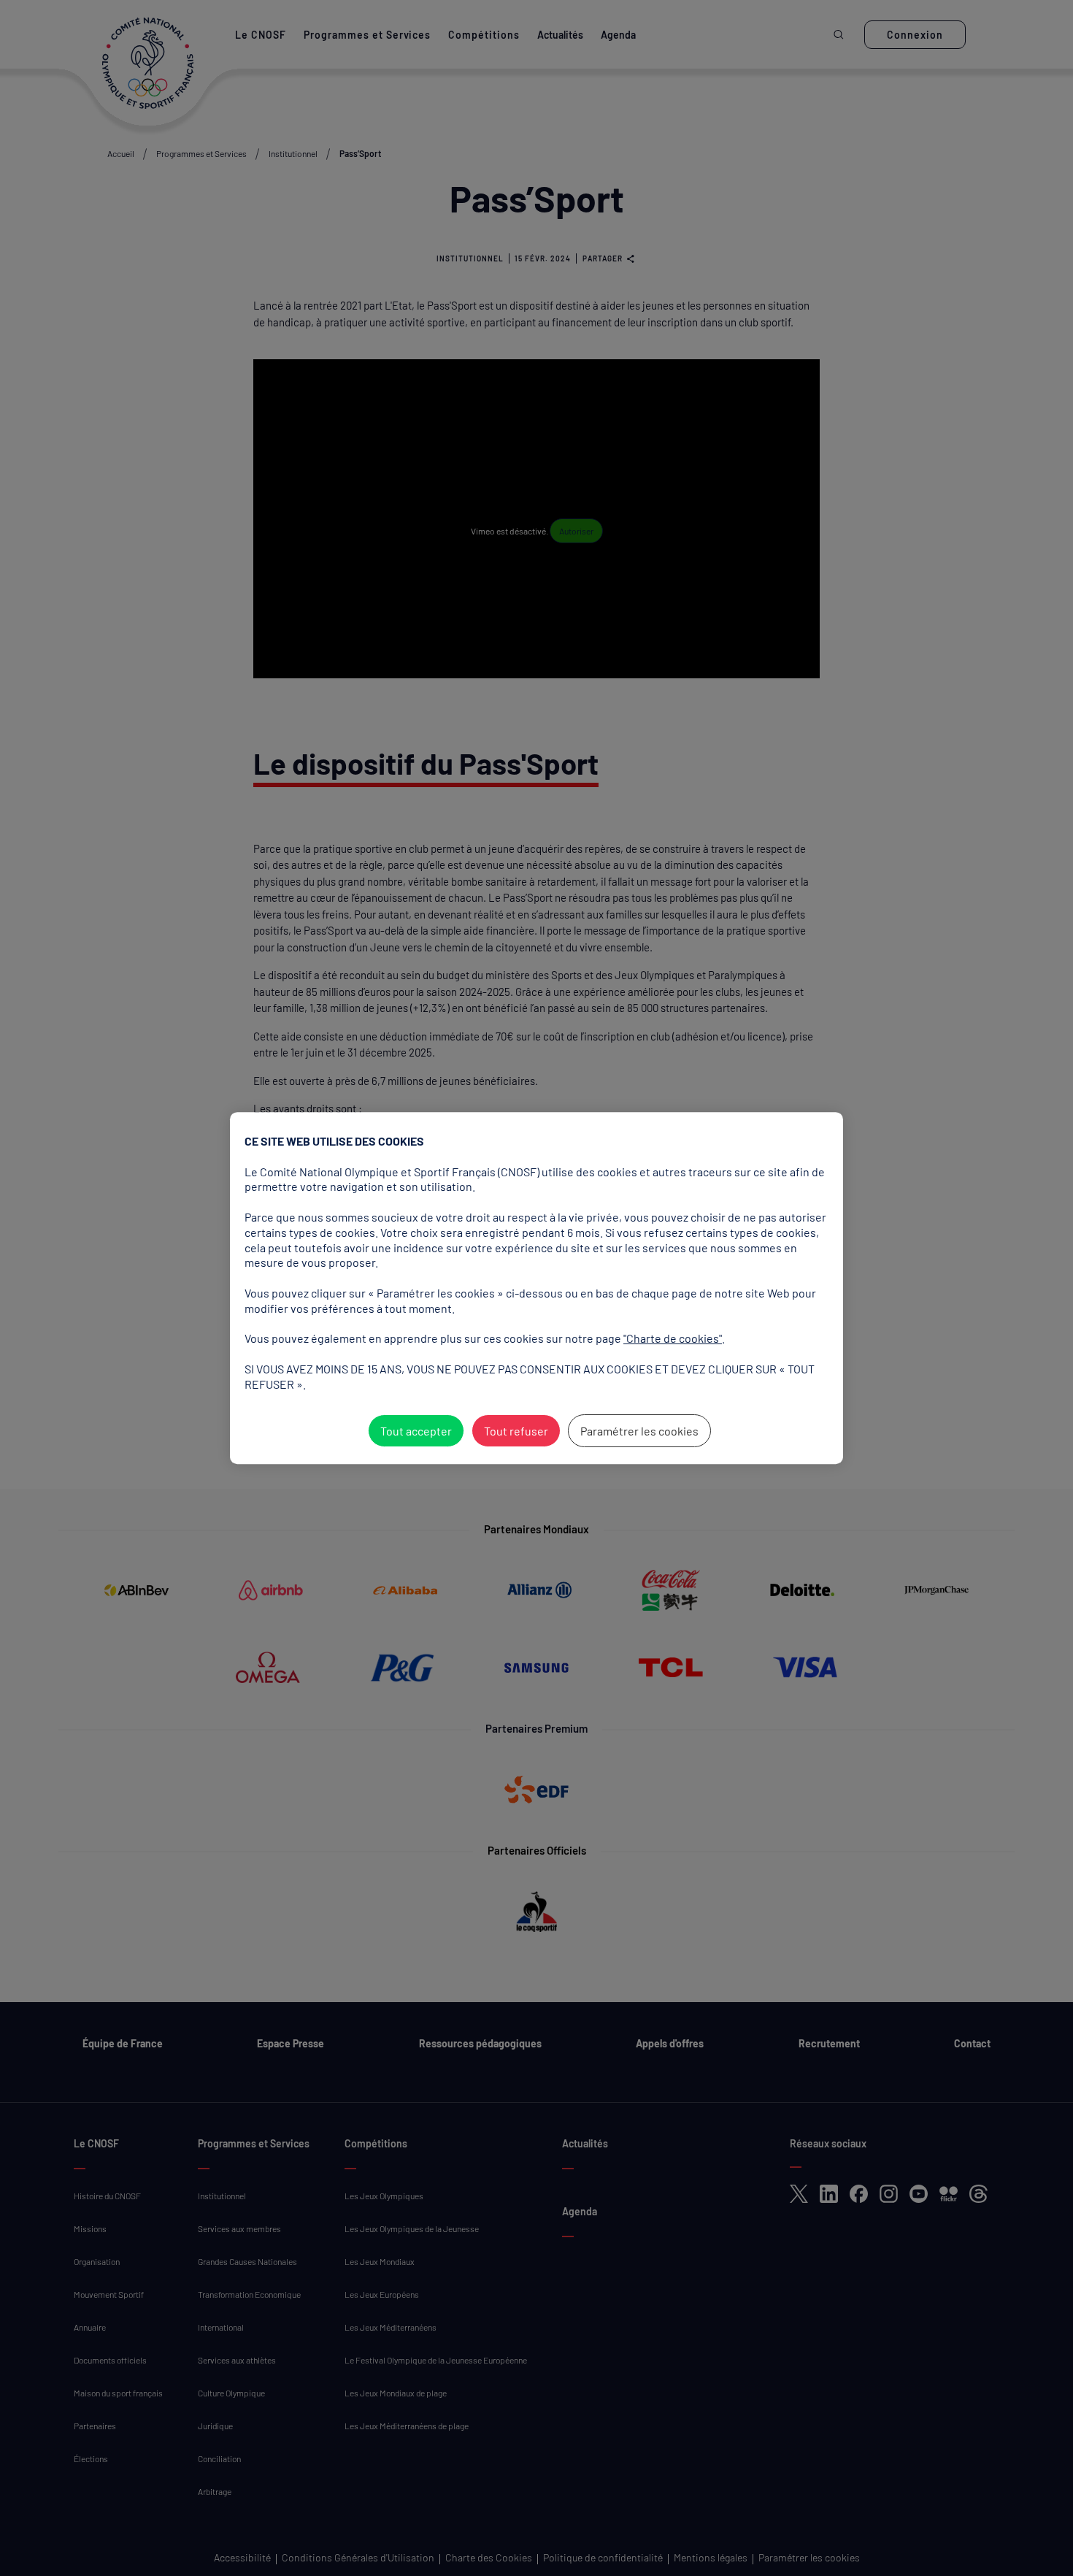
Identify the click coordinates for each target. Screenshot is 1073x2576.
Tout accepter (416, 1431)
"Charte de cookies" (673, 1338)
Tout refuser (516, 1431)
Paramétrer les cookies (639, 1431)
